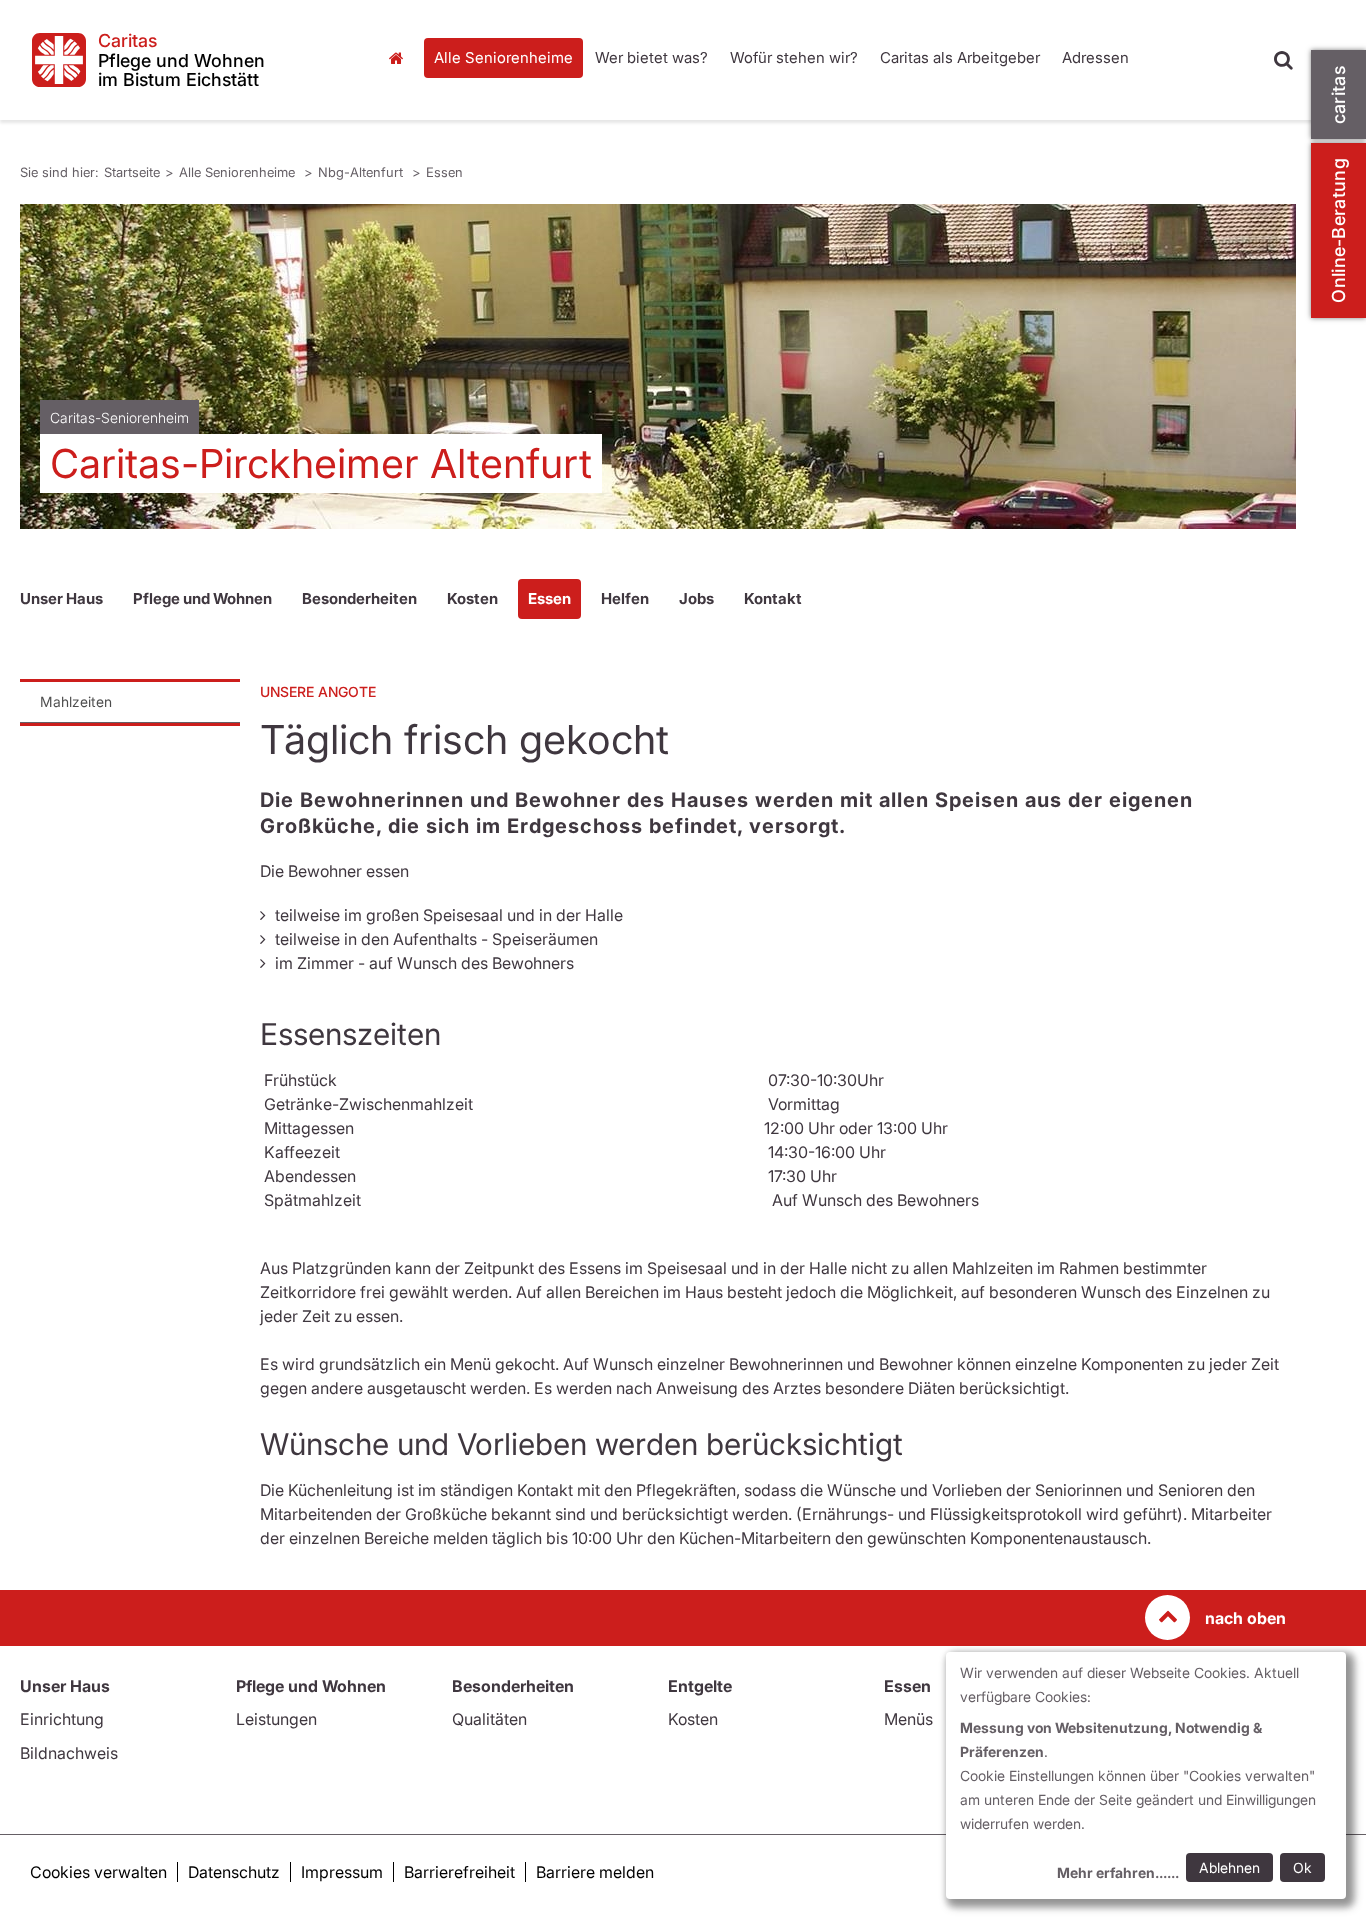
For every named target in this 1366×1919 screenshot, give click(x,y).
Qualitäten (489, 1719)
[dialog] (1146, 1775)
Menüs (908, 1719)
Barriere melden (595, 1872)
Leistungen (276, 1719)
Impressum (342, 1872)
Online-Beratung (1338, 230)
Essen (444, 172)
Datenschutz (234, 1872)
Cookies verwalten (98, 1872)
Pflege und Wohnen (202, 598)
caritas (1338, 94)
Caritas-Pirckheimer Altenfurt (321, 463)
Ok (1302, 1867)
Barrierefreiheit (459, 1872)
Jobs (696, 598)
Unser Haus (61, 598)
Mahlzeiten (76, 701)
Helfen (625, 598)
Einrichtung (62, 1719)
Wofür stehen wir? (794, 57)
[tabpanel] (658, 366)
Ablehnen (1229, 1867)
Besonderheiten (359, 598)
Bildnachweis (69, 1753)
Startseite (402, 58)
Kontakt (773, 598)
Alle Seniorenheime (503, 57)
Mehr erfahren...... (1118, 1872)
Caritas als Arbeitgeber (960, 57)
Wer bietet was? (651, 57)
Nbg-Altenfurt (362, 172)
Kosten (472, 598)
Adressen (1095, 57)
